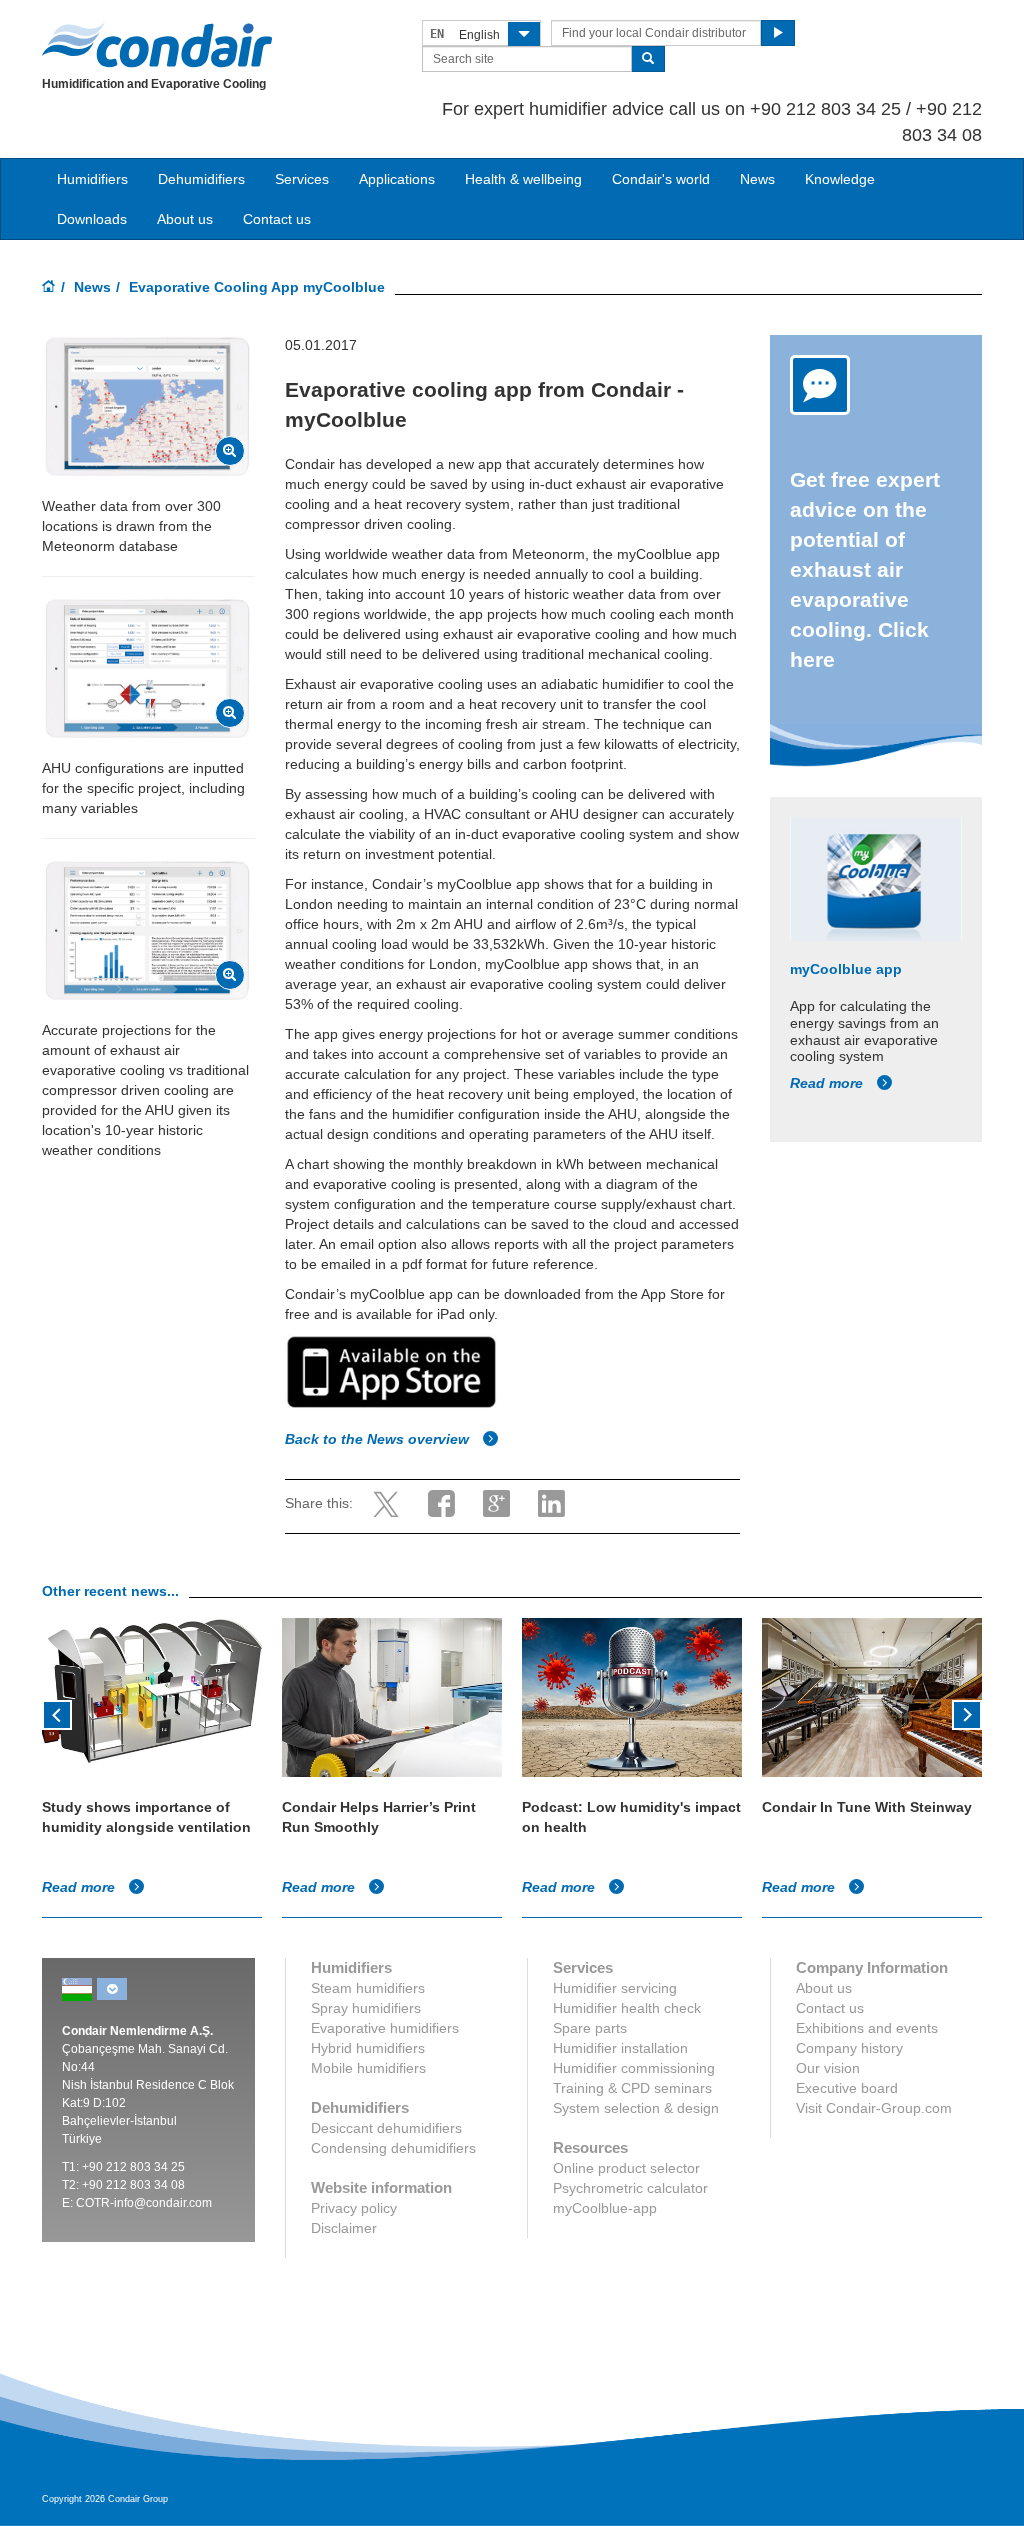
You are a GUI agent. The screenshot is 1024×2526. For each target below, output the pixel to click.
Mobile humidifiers (368, 2068)
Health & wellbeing (523, 179)
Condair (157, 45)
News (757, 179)
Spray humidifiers (366, 2008)
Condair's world (661, 179)
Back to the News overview (379, 1439)
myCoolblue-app (605, 2208)
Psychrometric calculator (630, 2188)
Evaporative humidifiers (385, 2028)
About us (185, 219)
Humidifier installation (620, 2048)
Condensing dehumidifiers (393, 2148)
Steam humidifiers (368, 1988)
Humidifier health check (627, 2008)
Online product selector (626, 2168)
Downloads (92, 219)
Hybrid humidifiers (368, 2048)
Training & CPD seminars (632, 2088)
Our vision (828, 2068)
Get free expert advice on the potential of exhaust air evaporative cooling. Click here (865, 569)
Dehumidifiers (201, 179)
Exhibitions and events (867, 2028)
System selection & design (636, 2108)
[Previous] (57, 1713)
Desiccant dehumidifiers (386, 2128)
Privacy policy (354, 2208)
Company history (849, 2048)
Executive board (847, 2088)
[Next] (967, 1713)
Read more (828, 1083)
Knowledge (840, 179)
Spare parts (590, 2028)
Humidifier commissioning (634, 2068)
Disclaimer (344, 2228)
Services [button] (302, 179)
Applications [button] (397, 179)
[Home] (49, 288)
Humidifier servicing (615, 1988)
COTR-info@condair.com (144, 2203)
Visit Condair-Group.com (874, 2108)
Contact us (277, 219)
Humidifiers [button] (92, 179)
